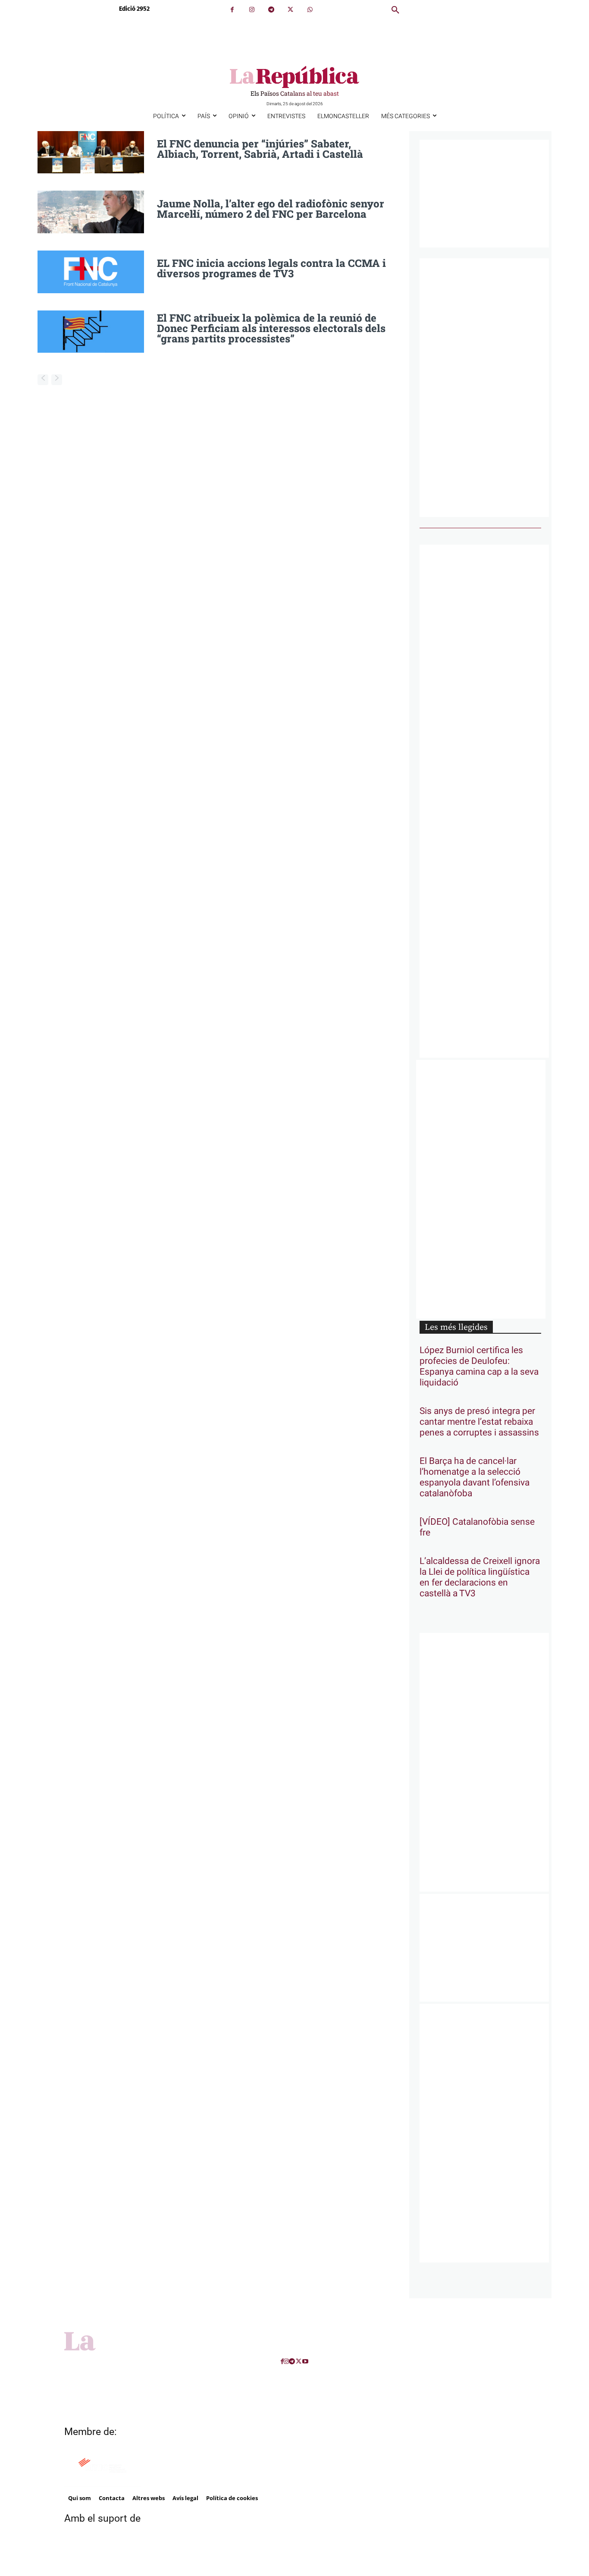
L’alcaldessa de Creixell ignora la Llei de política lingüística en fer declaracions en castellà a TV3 (480, 1577)
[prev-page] (43, 380)
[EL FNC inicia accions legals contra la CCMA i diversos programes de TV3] (91, 272)
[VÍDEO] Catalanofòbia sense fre (477, 1527)
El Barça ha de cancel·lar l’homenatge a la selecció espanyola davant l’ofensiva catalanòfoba (475, 1477)
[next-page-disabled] (57, 380)
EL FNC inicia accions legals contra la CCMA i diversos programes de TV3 (271, 268)
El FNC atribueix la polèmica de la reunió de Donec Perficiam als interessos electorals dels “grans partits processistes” (271, 328)
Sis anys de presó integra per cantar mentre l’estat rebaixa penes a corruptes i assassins (479, 1422)
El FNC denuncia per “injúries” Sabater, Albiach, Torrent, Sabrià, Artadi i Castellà (260, 149)
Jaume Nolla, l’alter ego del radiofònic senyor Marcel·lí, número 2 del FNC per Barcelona (271, 209)
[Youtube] (305, 2361)
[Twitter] (290, 10)
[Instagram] (252, 10)
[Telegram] (271, 10)
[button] (395, 10)
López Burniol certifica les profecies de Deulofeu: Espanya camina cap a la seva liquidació (479, 1366)
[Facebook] (232, 10)
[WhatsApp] (310, 10)
